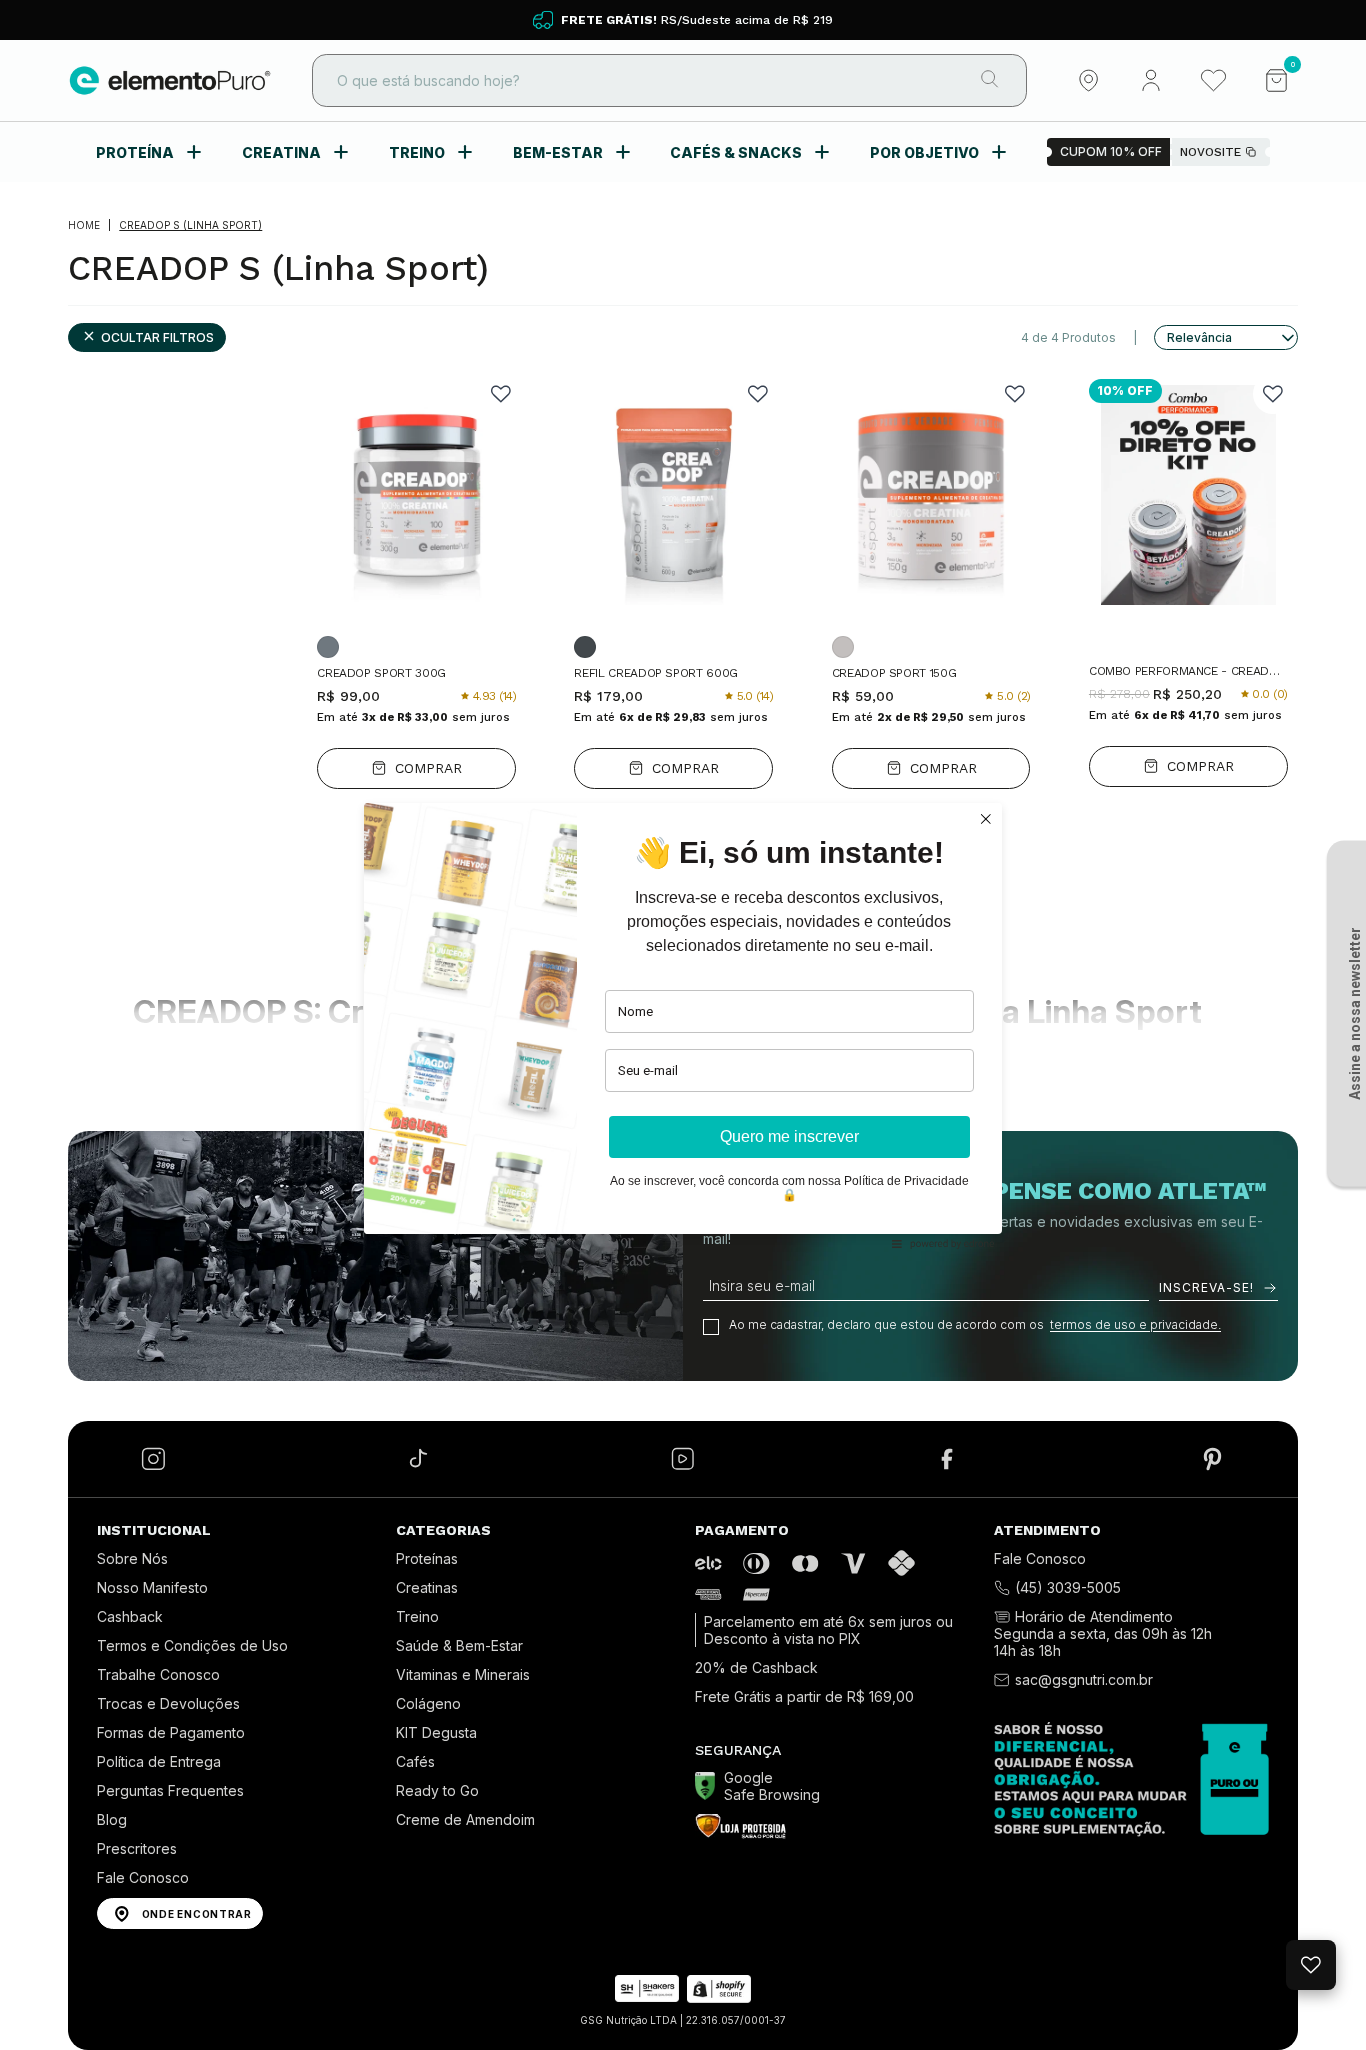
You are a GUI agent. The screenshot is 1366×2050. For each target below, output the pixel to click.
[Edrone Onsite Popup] (683, 1025)
